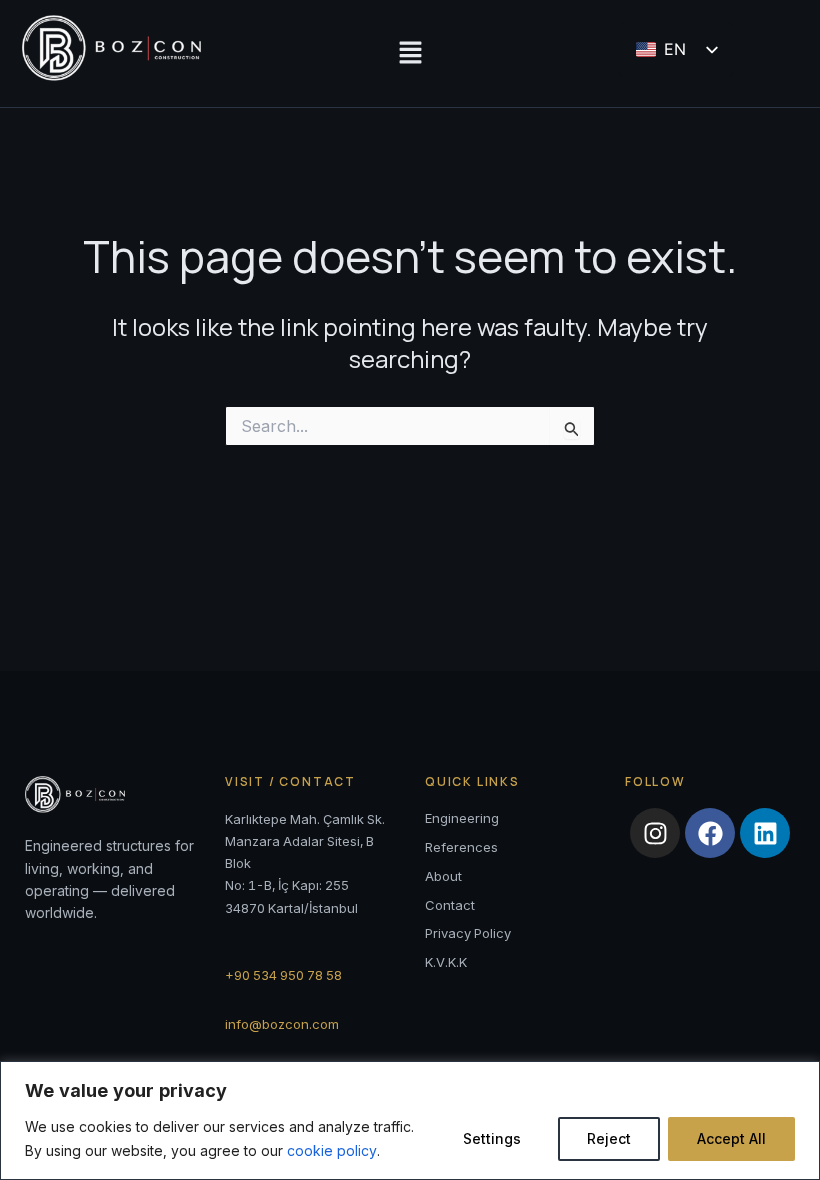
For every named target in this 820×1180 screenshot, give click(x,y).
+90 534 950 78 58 (283, 975)
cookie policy (332, 1150)
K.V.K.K (446, 962)
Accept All (731, 1138)
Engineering (462, 818)
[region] (410, 1120)
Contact (450, 905)
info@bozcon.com (282, 1024)
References (461, 847)
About (443, 876)
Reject (609, 1138)
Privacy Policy (468, 933)
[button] (410, 53)
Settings (492, 1138)
